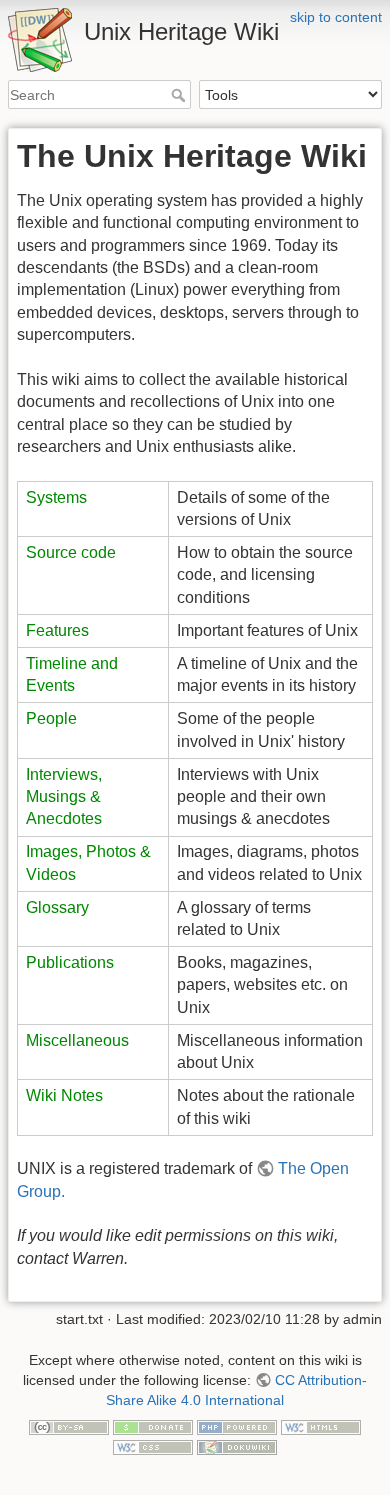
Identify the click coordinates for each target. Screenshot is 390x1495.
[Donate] (153, 1426)
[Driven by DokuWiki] (237, 1446)
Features (57, 630)
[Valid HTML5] (321, 1426)
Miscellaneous (77, 1040)
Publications (70, 962)
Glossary (57, 907)
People (51, 718)
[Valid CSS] (153, 1446)
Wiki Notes (64, 1095)
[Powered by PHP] (237, 1426)
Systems (56, 497)
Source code (71, 552)
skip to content (336, 17)
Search (180, 95)
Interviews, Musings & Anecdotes (64, 797)
